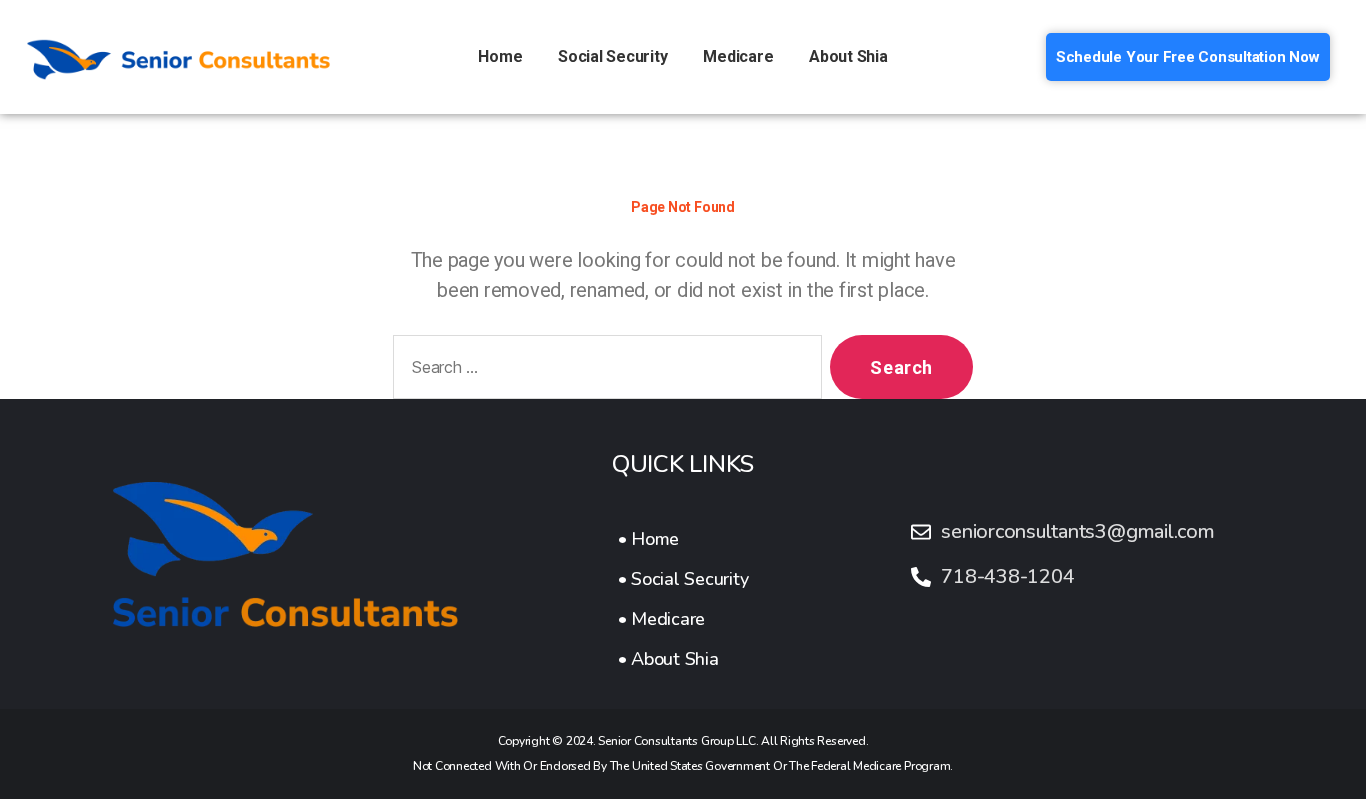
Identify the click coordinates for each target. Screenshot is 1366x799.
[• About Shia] (683, 659)
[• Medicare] (683, 619)
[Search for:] (603, 371)
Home (500, 56)
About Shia (848, 56)
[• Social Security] (683, 579)
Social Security (612, 56)
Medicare (738, 56)
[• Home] (683, 539)
